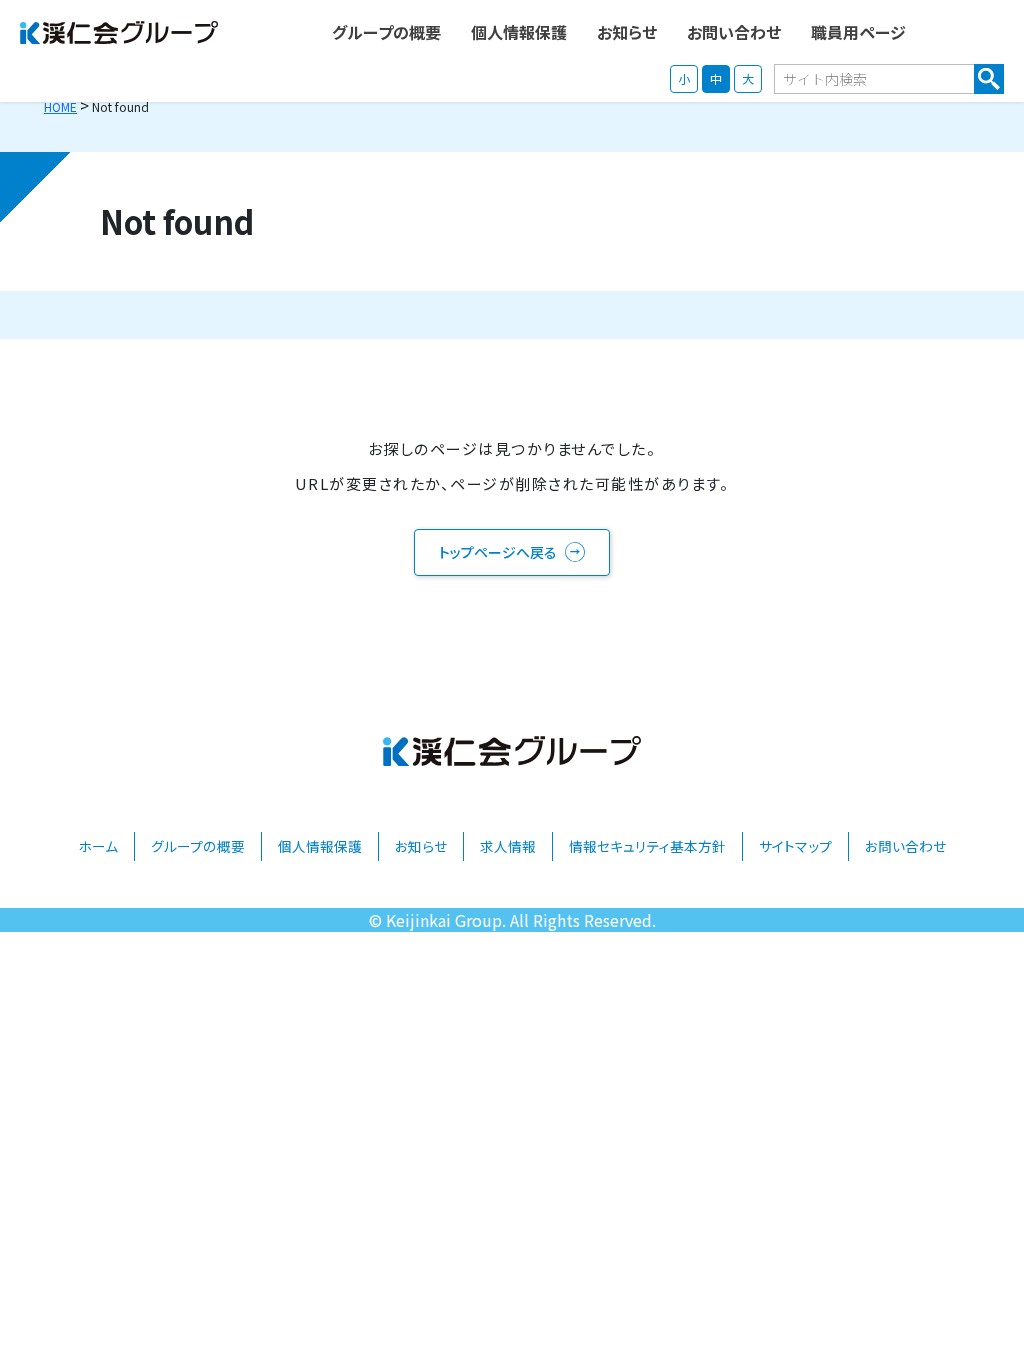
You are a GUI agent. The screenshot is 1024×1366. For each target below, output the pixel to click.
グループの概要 (198, 846)
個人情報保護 (320, 846)
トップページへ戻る (498, 552)
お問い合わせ (905, 846)
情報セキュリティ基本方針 (647, 846)
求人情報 (508, 846)
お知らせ (421, 846)
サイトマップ (795, 846)
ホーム (98, 846)
